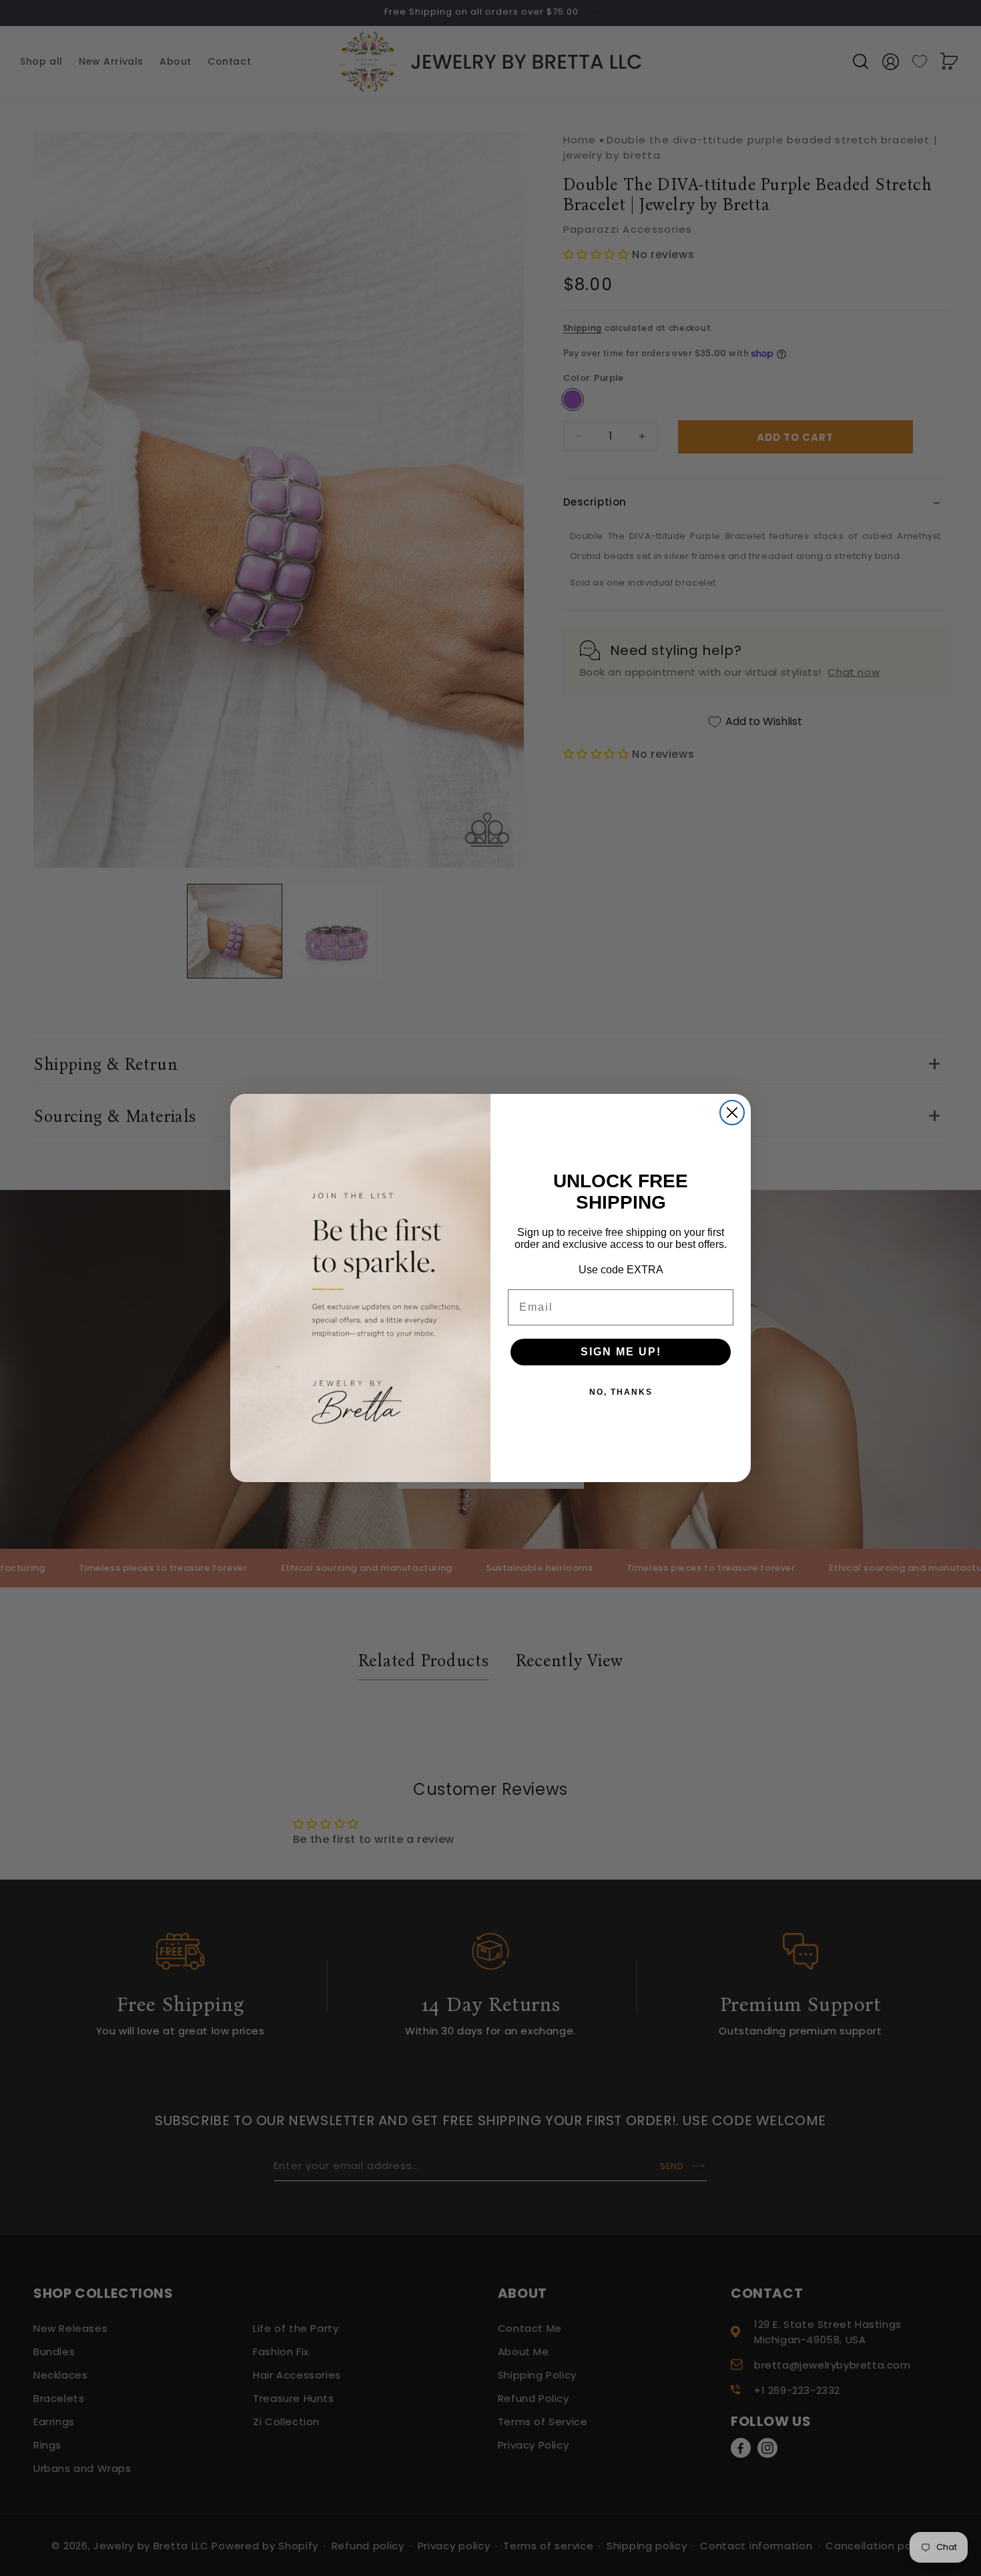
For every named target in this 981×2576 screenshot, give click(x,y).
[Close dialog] (732, 1113)
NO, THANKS (621, 1392)
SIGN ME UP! (621, 1352)
